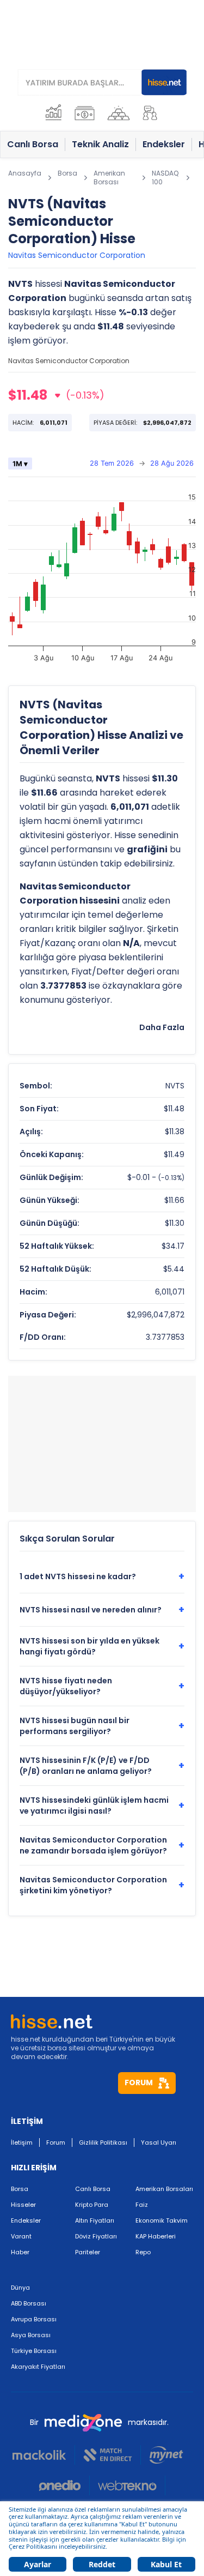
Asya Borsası (31, 2335)
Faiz (142, 2205)
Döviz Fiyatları (96, 2236)
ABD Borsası (29, 2303)
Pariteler (88, 2252)
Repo (143, 2252)
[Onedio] (64, 2485)
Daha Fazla (162, 1027)
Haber (20, 2252)
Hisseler (23, 2205)
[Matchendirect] (108, 2455)
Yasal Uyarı (159, 2142)
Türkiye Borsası (34, 2351)
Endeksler (26, 2220)
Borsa (20, 2189)
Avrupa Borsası (34, 2319)
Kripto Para (92, 2205)
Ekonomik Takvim (162, 2220)
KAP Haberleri (156, 2236)
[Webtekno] (128, 2485)
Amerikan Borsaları (164, 2189)
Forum (56, 2142)
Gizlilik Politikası (103, 2142)
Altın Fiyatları (95, 2220)
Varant (21, 2236)
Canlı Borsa (93, 2189)
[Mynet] (166, 2455)
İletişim (22, 2142)
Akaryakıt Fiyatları (38, 2367)
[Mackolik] (44, 2455)
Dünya (20, 2288)
